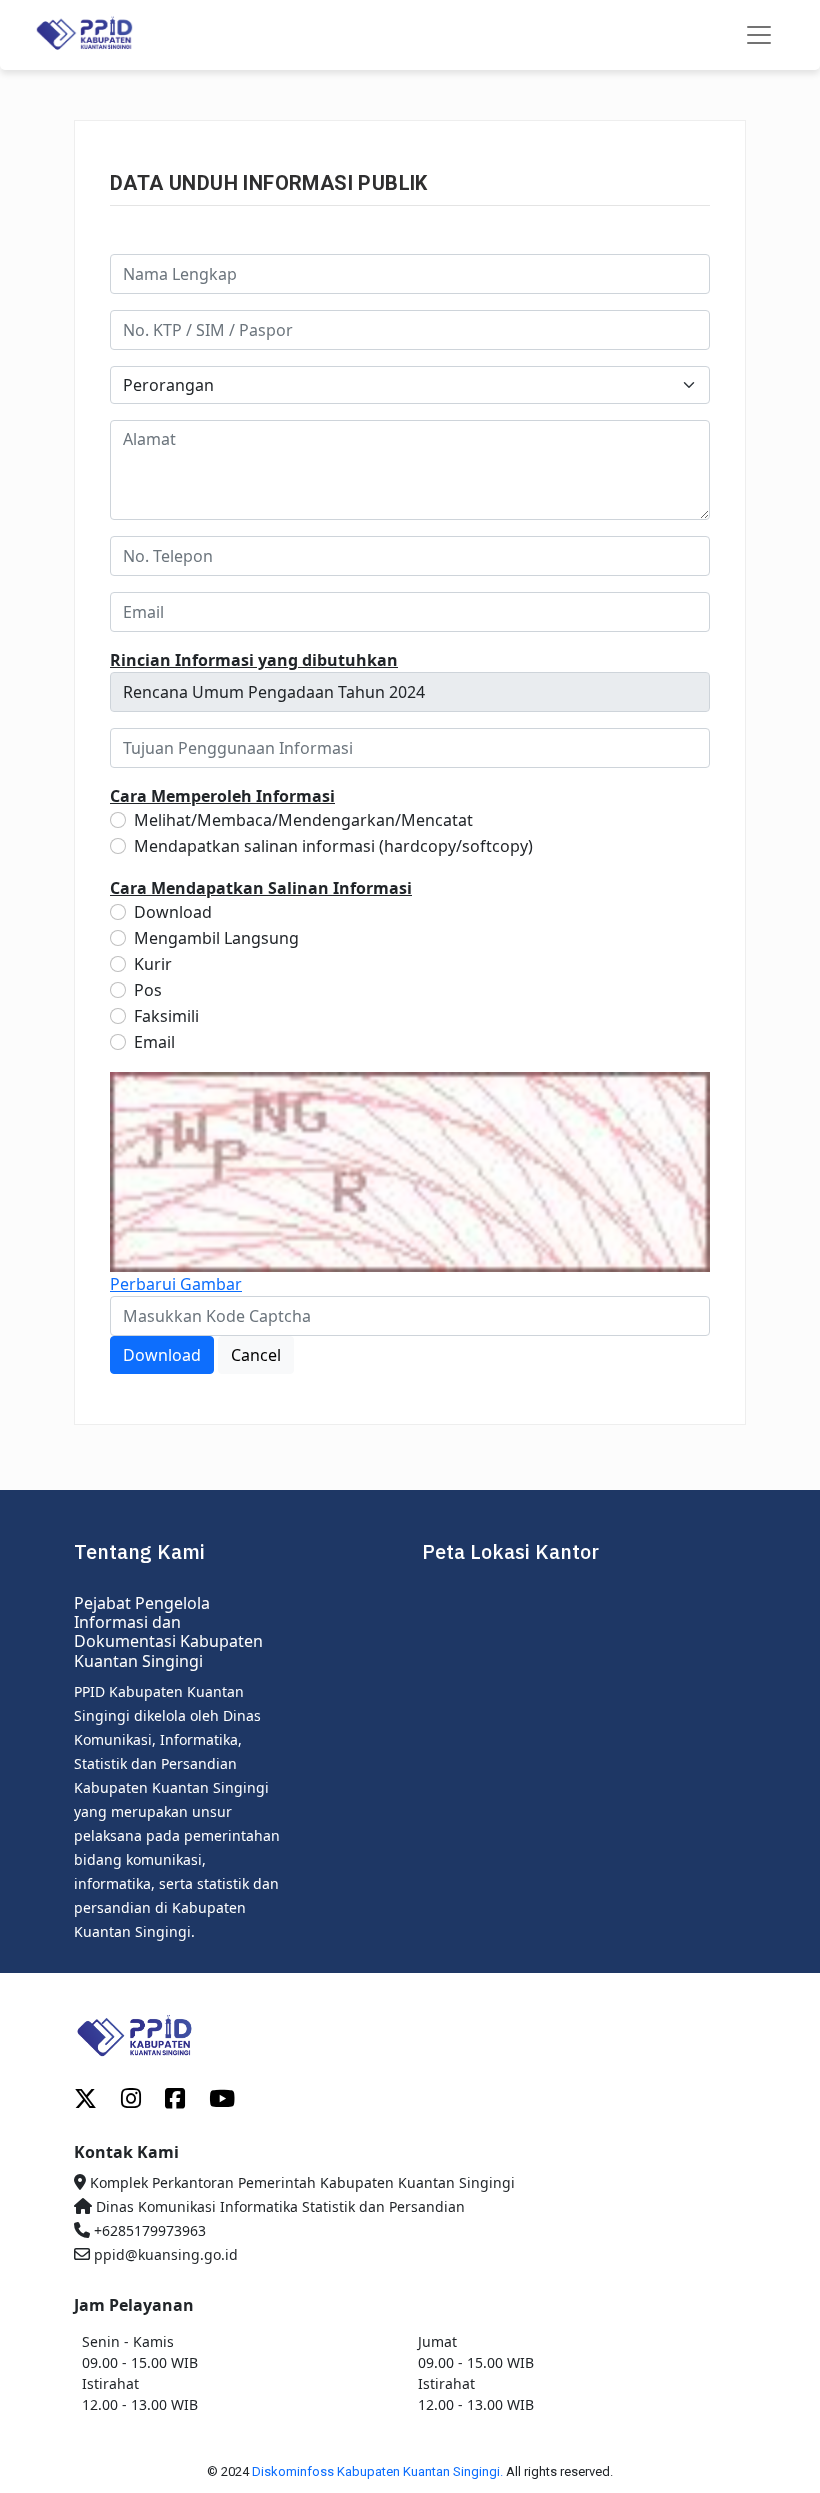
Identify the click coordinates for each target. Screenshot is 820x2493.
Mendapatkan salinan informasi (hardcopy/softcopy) (333, 846)
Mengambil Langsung (216, 938)
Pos (148, 990)
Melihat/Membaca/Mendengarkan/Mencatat (303, 820)
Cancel (256, 1355)
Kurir (153, 964)
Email (154, 1042)
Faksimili (166, 1016)
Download (173, 912)
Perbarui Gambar (176, 1284)
